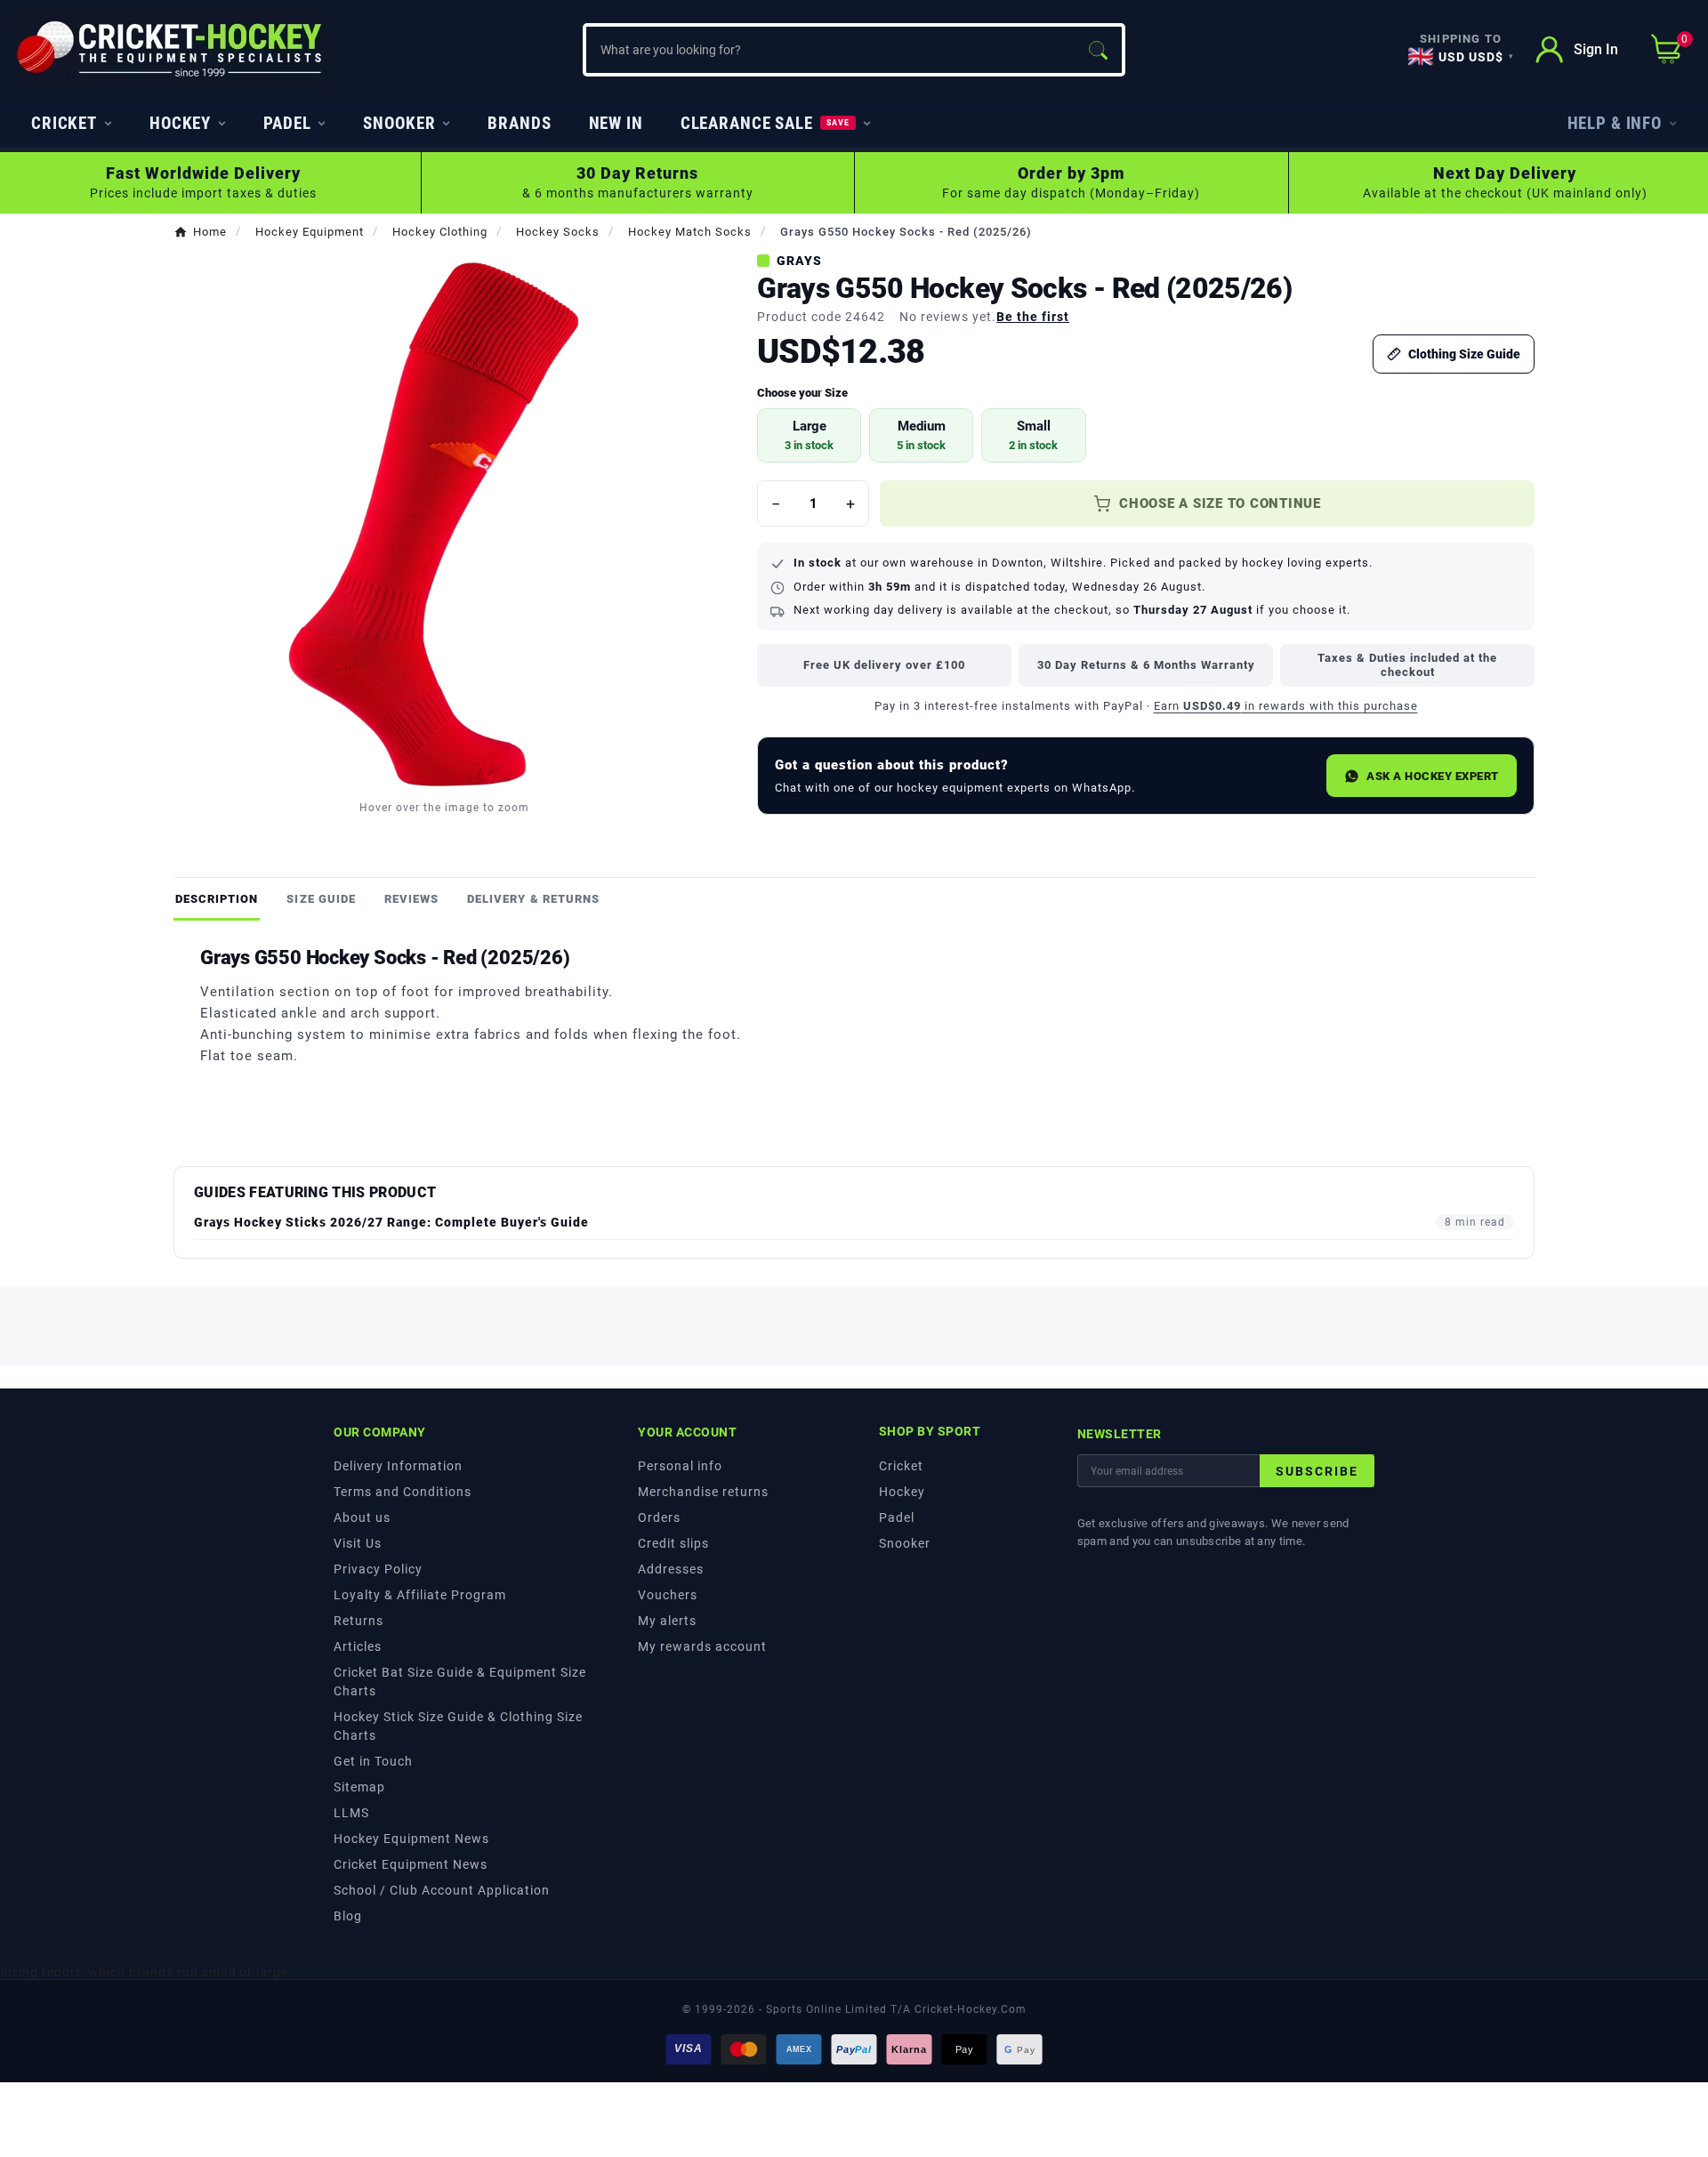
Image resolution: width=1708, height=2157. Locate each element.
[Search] (1098, 50)
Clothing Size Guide (1464, 354)
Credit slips (673, 1543)
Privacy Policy (378, 1569)
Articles (358, 1646)
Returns (359, 1621)
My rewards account (702, 1646)
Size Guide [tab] (321, 899)
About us (362, 1517)
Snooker (905, 1543)
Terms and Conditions (403, 1492)
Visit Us (358, 1543)
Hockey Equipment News (411, 1839)
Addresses (671, 1569)
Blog (348, 1916)
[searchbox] (830, 50)
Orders (659, 1517)
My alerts (667, 1621)
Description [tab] (217, 899)
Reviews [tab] (411, 899)
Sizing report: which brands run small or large (144, 1972)
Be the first (1033, 317)
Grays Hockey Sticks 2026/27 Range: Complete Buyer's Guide (391, 1222)
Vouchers (668, 1595)
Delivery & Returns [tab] (533, 899)
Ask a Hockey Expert (1433, 776)
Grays (799, 261)
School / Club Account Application (442, 1890)
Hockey (902, 1492)
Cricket (901, 1466)
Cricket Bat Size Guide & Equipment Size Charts (460, 1682)
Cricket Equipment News (411, 1864)
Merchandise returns (703, 1492)
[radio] (809, 435)
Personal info (680, 1466)
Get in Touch (373, 1761)
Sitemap (359, 1787)
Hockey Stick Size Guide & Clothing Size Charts (458, 1726)
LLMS (351, 1813)
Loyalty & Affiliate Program (420, 1595)
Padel (897, 1517)
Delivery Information (398, 1466)
